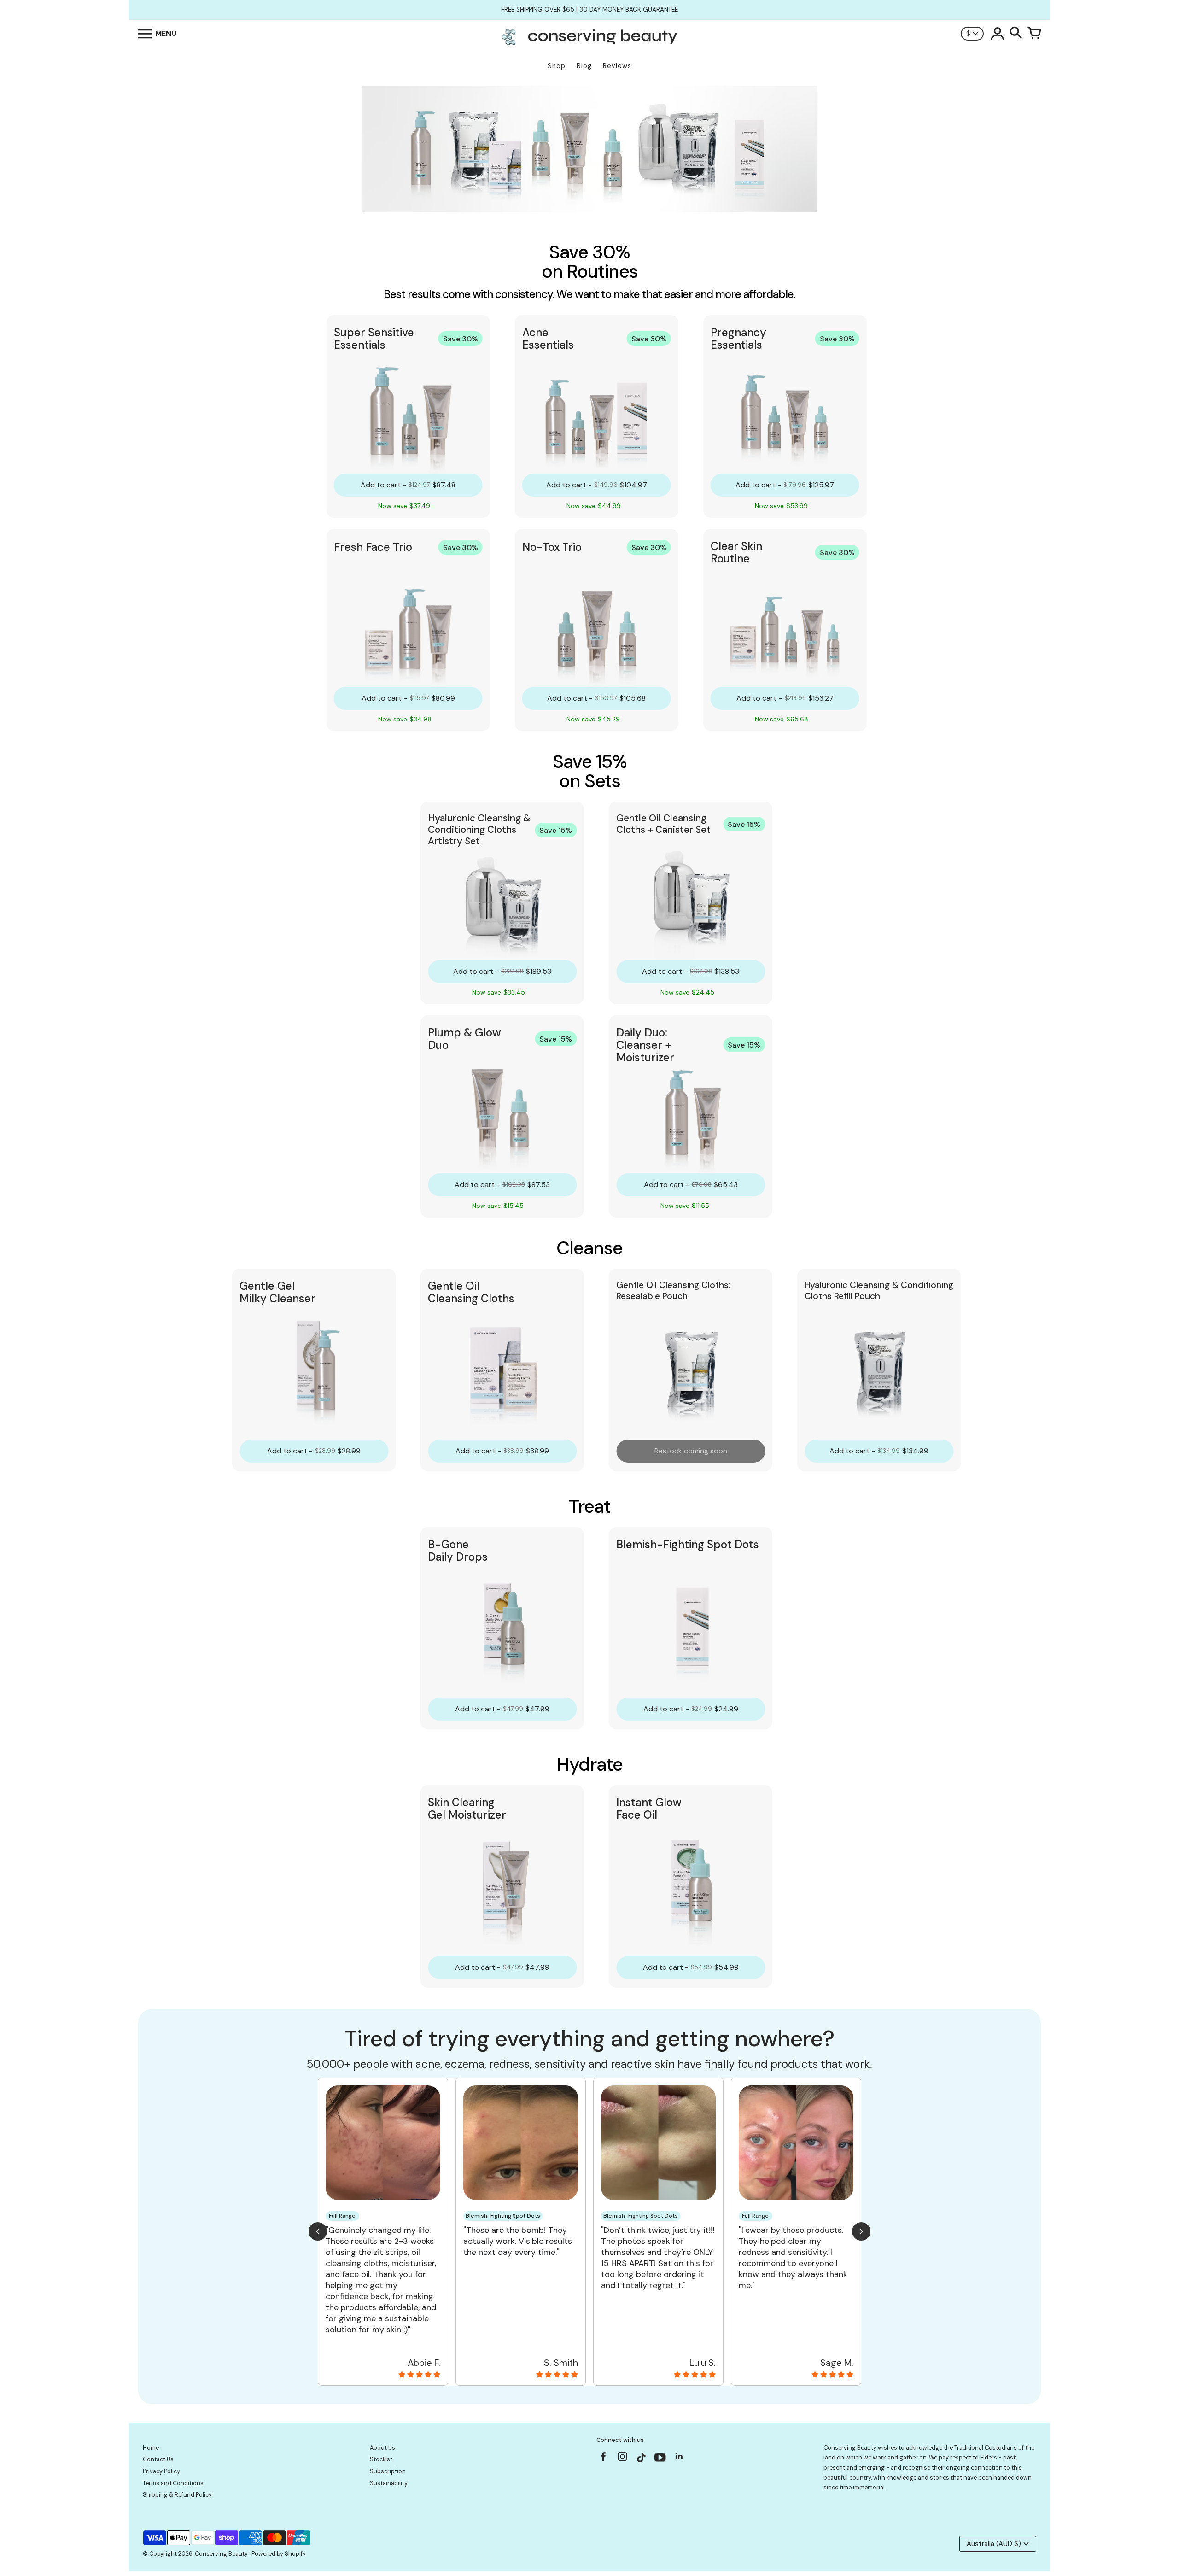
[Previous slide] (318, 2231)
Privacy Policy (161, 2471)
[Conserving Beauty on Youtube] (660, 2459)
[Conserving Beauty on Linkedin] (679, 2459)
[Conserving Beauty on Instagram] (622, 2459)
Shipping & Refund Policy (177, 2495)
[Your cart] (1034, 34)
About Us (382, 2448)
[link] (408, 416)
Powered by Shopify (279, 2554)
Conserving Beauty (222, 2554)
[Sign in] (998, 34)
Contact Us (158, 2459)
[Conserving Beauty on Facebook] (604, 2459)
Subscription (388, 2471)
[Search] (1016, 34)
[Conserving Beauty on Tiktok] (641, 2459)
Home (151, 2448)
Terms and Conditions (173, 2483)
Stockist (381, 2459)
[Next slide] (861, 2231)
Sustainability (389, 2483)
